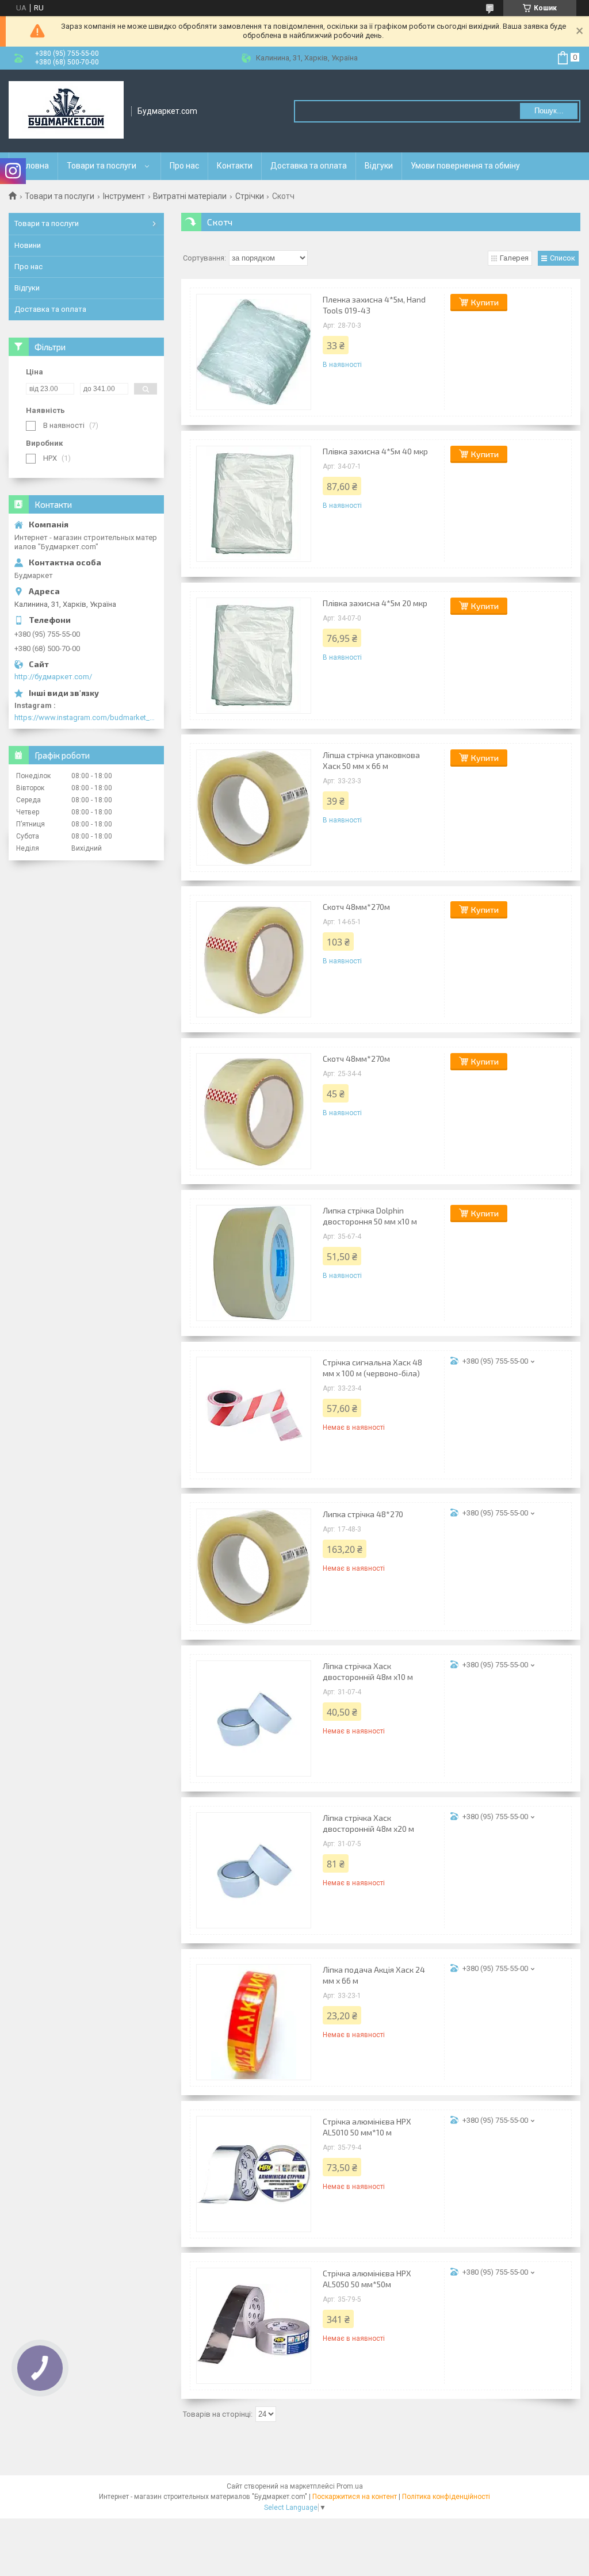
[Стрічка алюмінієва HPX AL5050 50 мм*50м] (254, 2326)
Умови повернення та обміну (465, 166)
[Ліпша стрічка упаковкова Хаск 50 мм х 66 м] (254, 807)
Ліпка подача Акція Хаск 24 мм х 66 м (374, 1975)
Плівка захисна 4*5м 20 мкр (375, 603)
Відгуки (379, 166)
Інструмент (124, 196)
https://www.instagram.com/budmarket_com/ (86, 717)
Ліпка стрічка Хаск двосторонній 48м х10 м (368, 1671)
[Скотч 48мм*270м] (254, 959)
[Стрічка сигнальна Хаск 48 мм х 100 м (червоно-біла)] (254, 1415)
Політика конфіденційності (446, 2497)
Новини (28, 245)
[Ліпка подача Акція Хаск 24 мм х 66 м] (254, 2022)
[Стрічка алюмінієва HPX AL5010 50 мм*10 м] (254, 2174)
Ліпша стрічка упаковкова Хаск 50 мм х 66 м (371, 760)
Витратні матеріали (190, 196)
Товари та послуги (102, 166)
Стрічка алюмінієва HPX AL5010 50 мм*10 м (367, 2127)
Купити (485, 302)
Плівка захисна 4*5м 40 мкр (375, 451)
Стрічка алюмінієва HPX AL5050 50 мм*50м (367, 2279)
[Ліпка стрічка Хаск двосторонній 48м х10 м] (254, 1718)
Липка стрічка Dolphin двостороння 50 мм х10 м (370, 1216)
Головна (33, 166)
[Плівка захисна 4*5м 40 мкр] (254, 504)
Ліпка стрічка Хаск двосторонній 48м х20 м (368, 1823)
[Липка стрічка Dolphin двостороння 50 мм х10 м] (254, 1263)
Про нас (184, 166)
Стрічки (250, 196)
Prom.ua (350, 2486)
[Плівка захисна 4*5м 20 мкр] (254, 656)
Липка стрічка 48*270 (363, 1514)
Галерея (514, 258)
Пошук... (549, 111)
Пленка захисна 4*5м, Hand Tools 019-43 (374, 305)
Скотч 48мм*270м (356, 907)
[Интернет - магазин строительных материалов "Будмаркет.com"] (66, 111)
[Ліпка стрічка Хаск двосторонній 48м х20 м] (254, 1870)
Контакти (235, 166)
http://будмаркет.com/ (53, 677)
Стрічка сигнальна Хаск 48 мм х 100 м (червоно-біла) (372, 1368)
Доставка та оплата (309, 166)
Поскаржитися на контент (355, 2497)
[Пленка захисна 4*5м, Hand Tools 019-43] (254, 352)
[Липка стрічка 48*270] (254, 1567)
